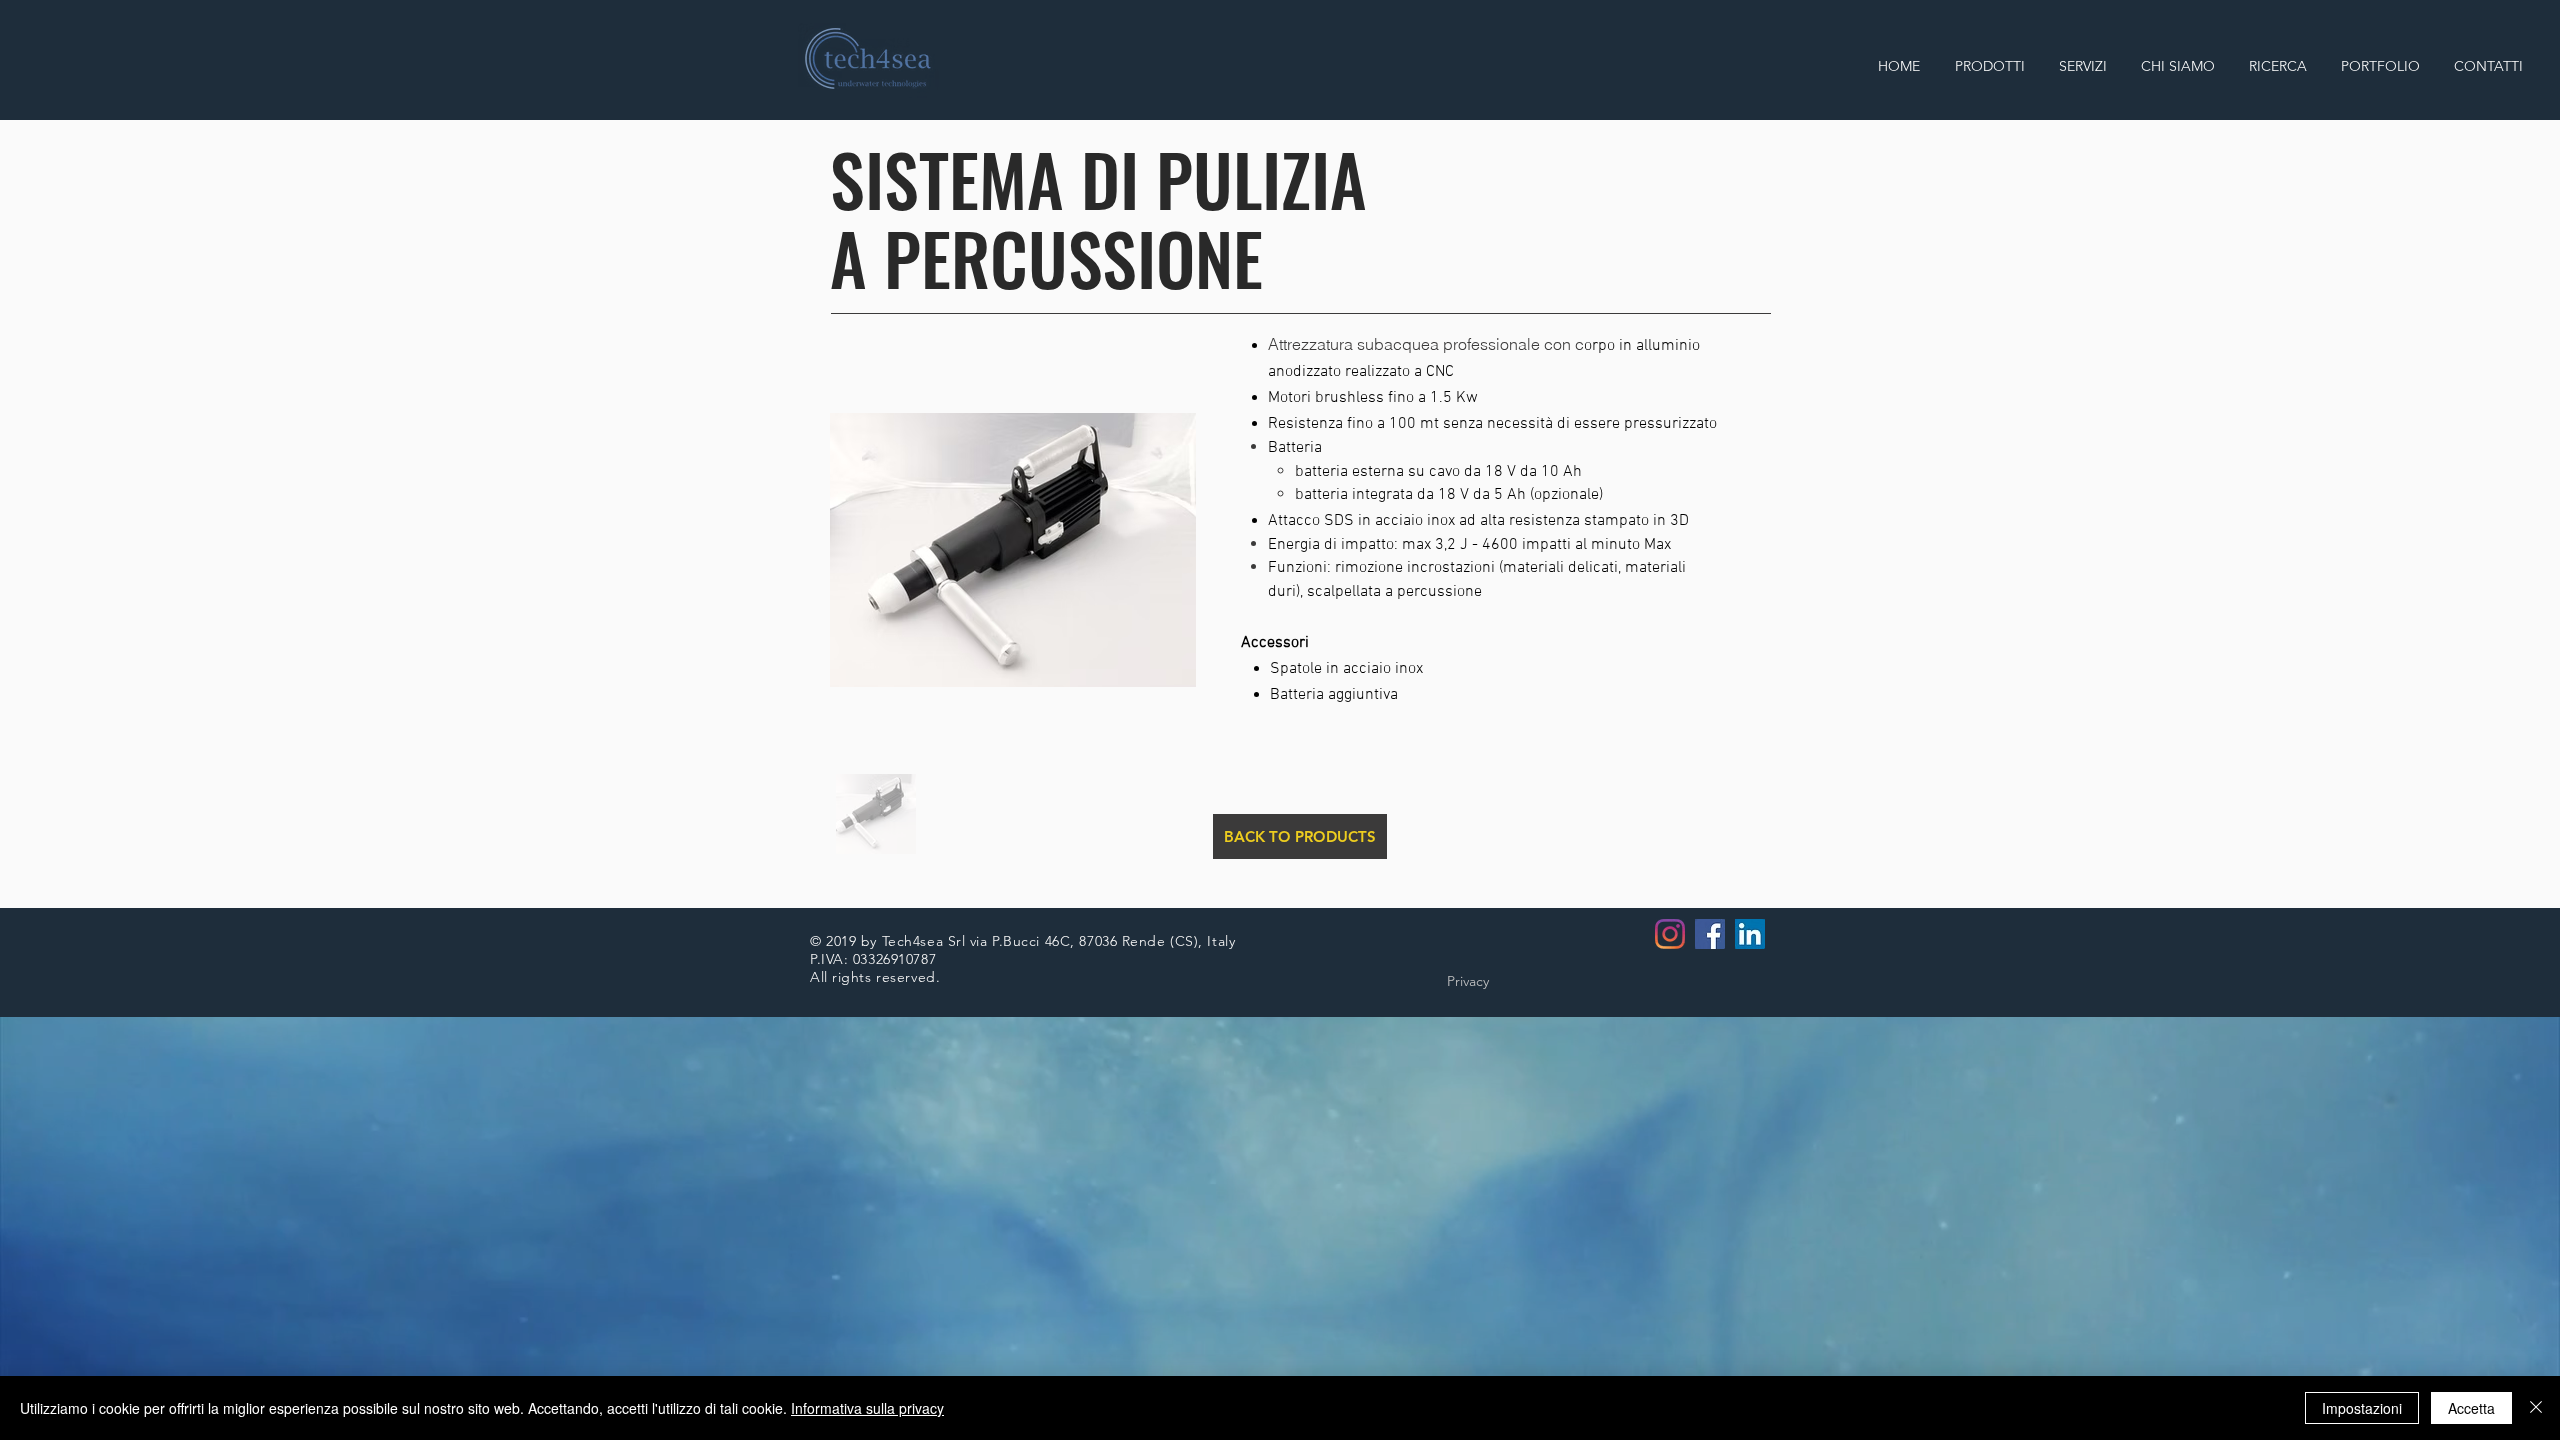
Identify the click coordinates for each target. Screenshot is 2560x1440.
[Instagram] (1670, 934)
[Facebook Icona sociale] (1710, 934)
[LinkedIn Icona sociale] (1750, 934)
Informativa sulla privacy (867, 1408)
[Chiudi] (2536, 1408)
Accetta (2471, 1408)
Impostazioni (2362, 1408)
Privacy (1468, 981)
